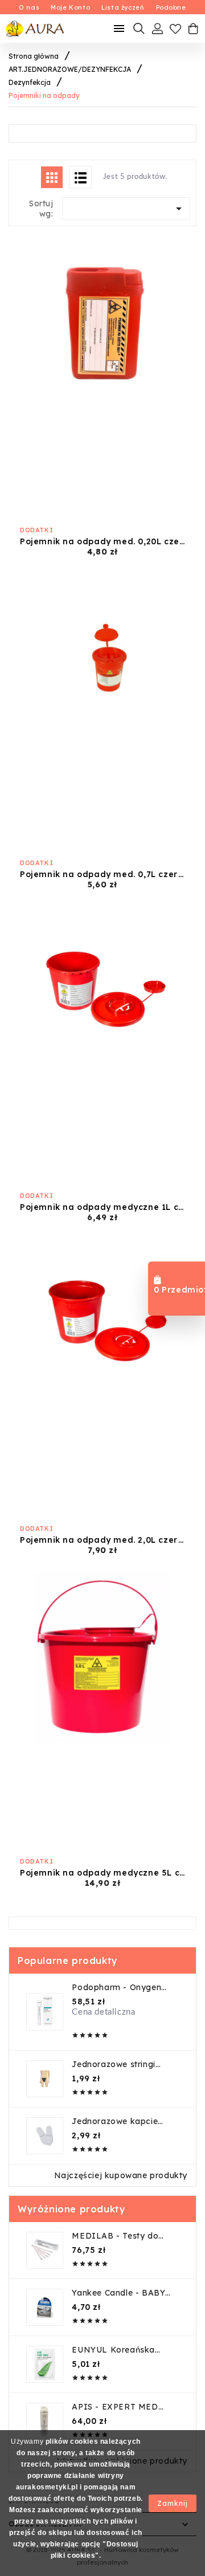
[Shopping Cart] (193, 28)
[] (80, 177)
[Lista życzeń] (175, 28)
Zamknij (173, 2503)
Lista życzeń (123, 7)
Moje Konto (70, 7)
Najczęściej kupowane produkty (121, 2175)
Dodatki (36, 530)
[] (52, 177)
